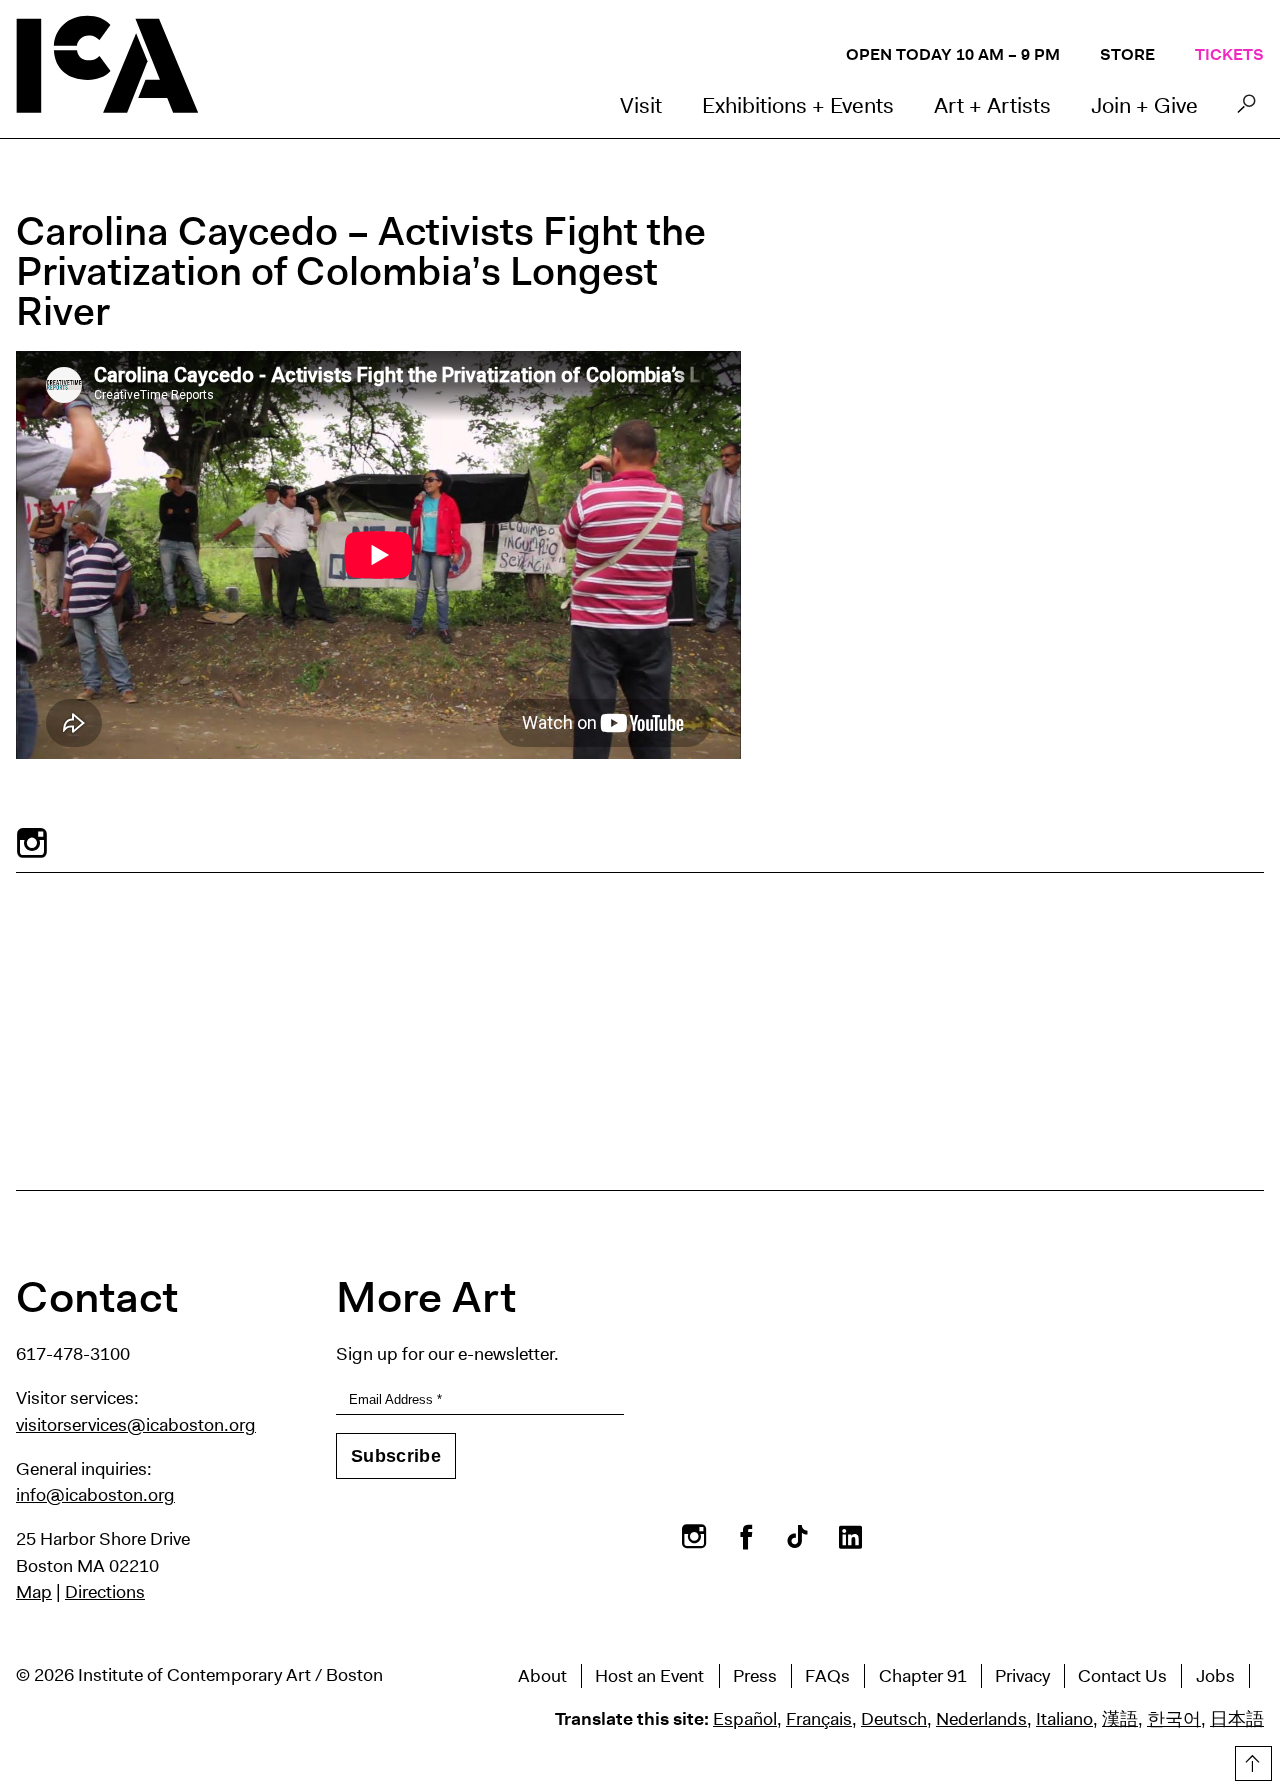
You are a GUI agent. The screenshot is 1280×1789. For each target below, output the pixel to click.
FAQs (827, 1676)
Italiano (1064, 1719)
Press (755, 1676)
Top (1251, 1760)
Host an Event (649, 1676)
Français (819, 1719)
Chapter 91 (923, 1676)
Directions (105, 1592)
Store (1127, 54)
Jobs (1215, 1676)
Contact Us (1122, 1676)
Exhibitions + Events (798, 105)
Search (1246, 109)
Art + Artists (992, 105)
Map (34, 1592)
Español (745, 1719)
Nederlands (981, 1719)
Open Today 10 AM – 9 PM (953, 54)
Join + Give (1144, 105)
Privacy (1022, 1676)
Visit (641, 105)
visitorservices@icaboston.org (136, 1425)
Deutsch (894, 1719)
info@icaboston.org (95, 1495)
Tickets (1229, 54)
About (542, 1676)
